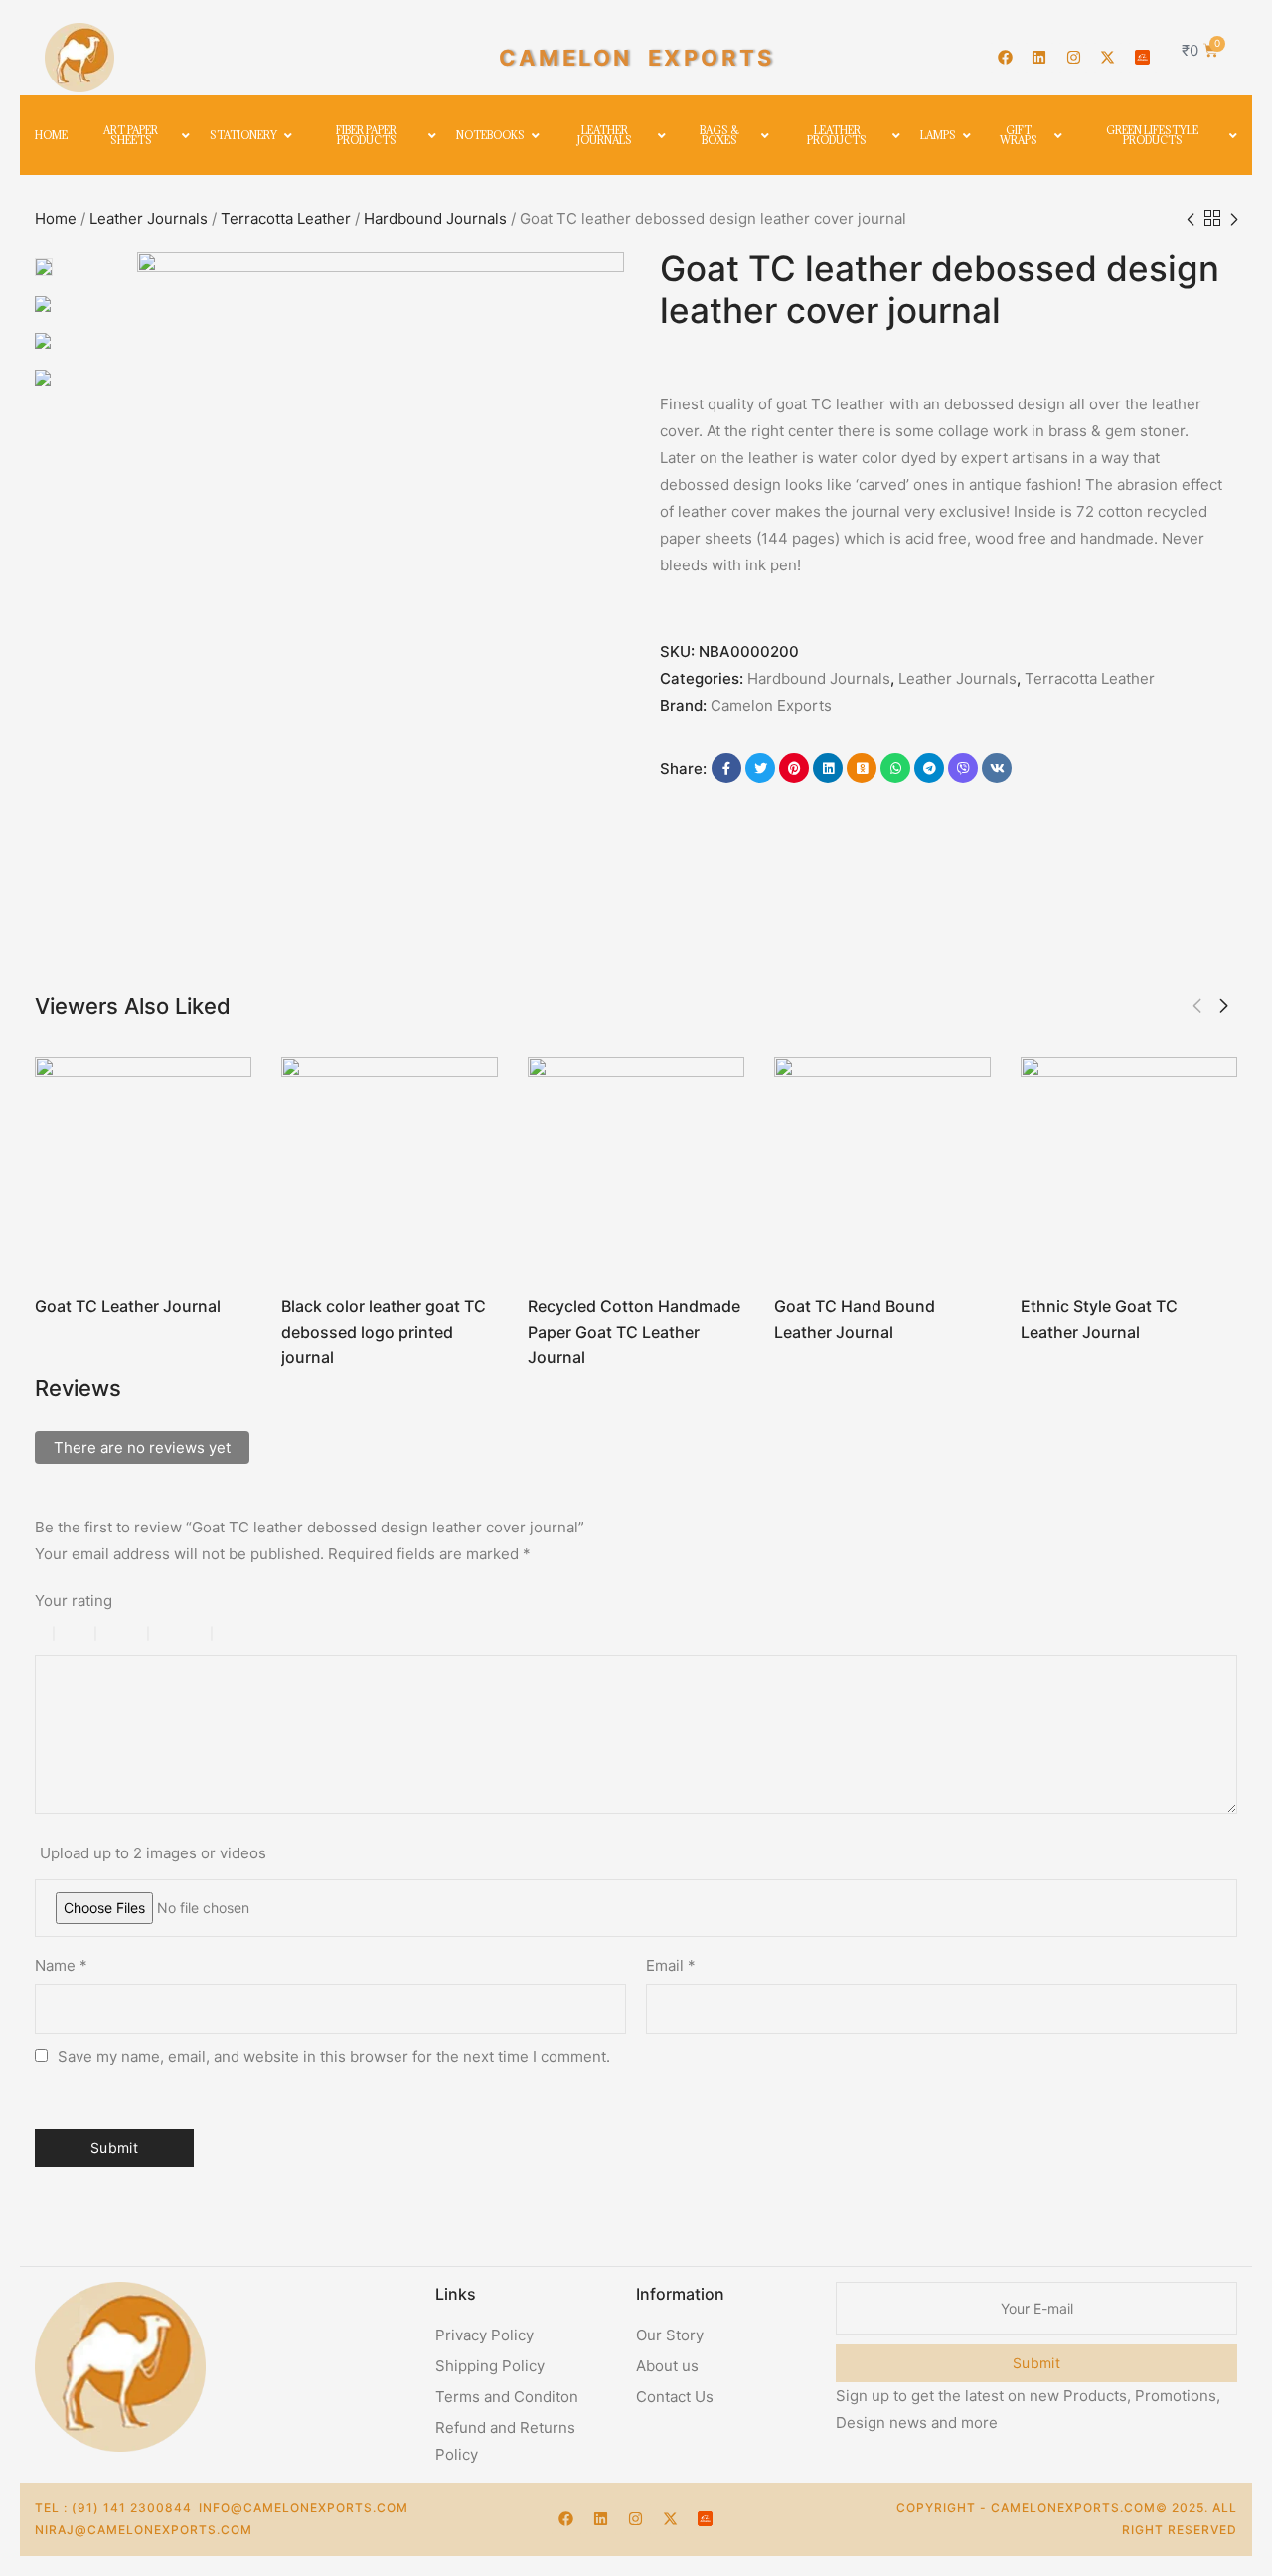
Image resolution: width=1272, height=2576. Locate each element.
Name (61, 1965)
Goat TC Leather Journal (128, 1306)
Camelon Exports (771, 705)
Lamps (938, 135)
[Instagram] (1073, 58)
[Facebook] (1005, 58)
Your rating (74, 1601)
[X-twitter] (1108, 58)
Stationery (243, 135)
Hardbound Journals (435, 218)
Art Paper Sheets (131, 135)
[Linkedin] (1039, 58)
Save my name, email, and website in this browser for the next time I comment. (334, 2057)
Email (671, 1965)
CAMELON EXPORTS (637, 58)
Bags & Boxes (719, 135)
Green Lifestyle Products (1152, 135)
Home (51, 135)
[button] (1197, 1006)
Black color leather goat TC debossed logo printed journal (384, 1331)
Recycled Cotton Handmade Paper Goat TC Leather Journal (634, 1331)
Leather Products (837, 135)
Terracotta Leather (286, 218)
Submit (1036, 2363)
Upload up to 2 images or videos (153, 1853)
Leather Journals (605, 135)
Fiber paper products (366, 135)
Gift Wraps (1019, 135)
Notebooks (490, 135)
